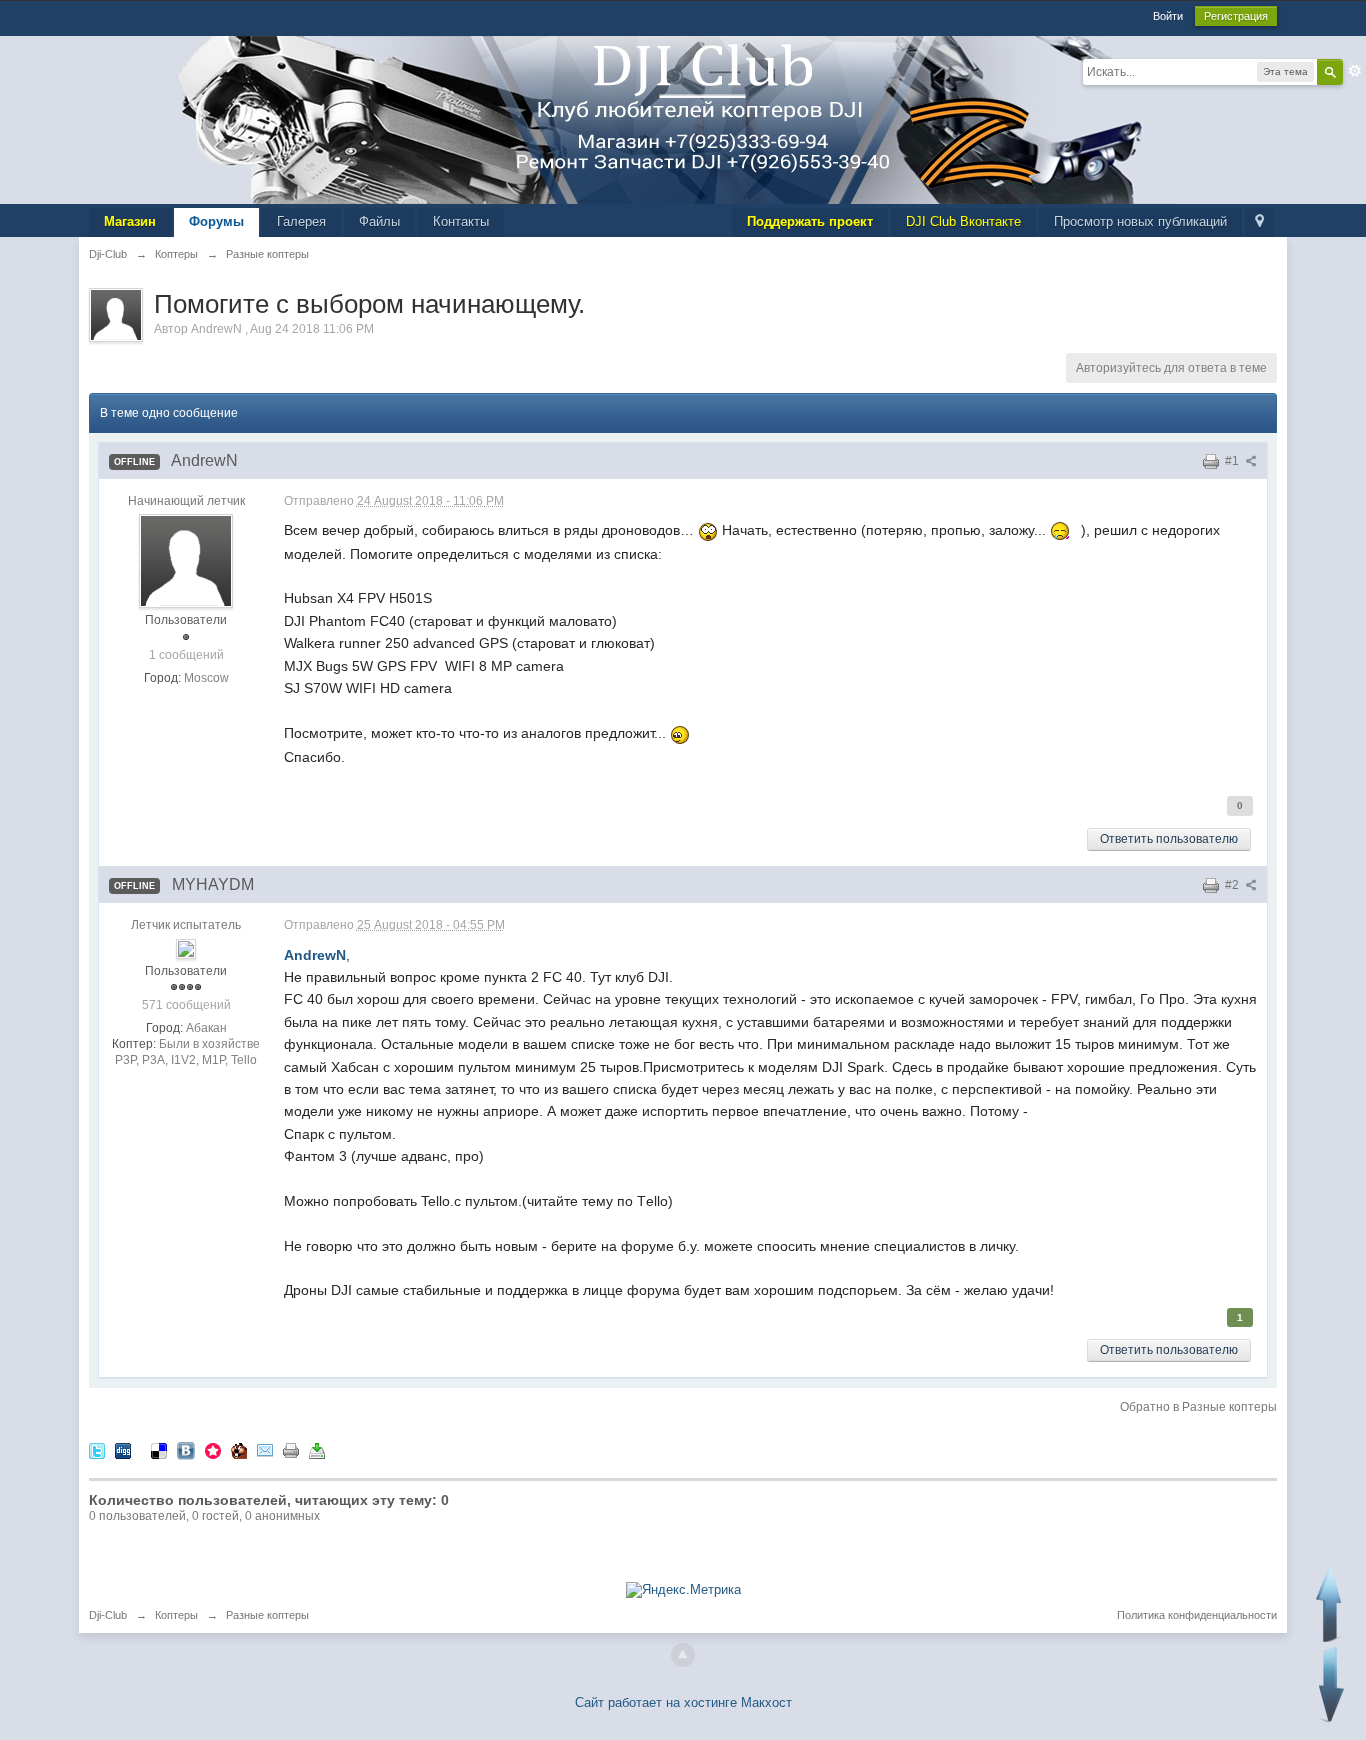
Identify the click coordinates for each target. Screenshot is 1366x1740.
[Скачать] (317, 1449)
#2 (1233, 885)
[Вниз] (1331, 1684)
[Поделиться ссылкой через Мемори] (213, 1449)
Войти (1168, 16)
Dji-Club (108, 1615)
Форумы (216, 221)
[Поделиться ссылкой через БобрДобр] (239, 1449)
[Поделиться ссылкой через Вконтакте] (186, 1449)
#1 (1233, 461)
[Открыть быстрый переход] (1259, 222)
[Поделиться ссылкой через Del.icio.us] (159, 1449)
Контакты (461, 221)
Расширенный (1355, 71)
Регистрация (1236, 16)
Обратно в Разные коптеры (1198, 1407)
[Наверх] (683, 1655)
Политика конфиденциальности (1197, 1615)
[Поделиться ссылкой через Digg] (123, 1449)
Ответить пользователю (1169, 839)
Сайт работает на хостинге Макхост (683, 1702)
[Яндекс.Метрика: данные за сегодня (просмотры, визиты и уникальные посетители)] (683, 1590)
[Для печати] (291, 1449)
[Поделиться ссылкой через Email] (265, 1449)
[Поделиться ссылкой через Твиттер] (97, 1449)
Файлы (379, 221)
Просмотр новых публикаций (1140, 221)
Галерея (301, 221)
